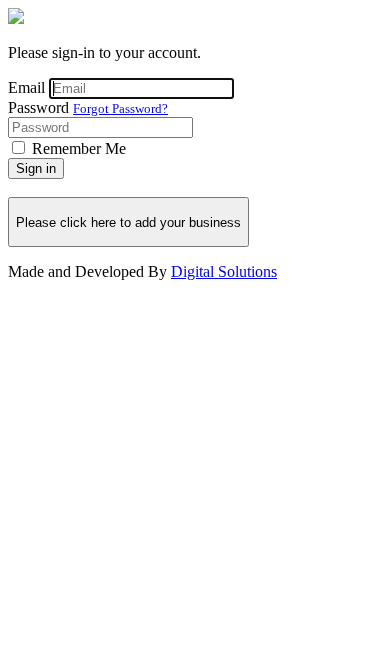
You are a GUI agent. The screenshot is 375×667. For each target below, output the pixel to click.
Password (38, 107)
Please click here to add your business (128, 222)
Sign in (36, 168)
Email (26, 87)
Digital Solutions (224, 271)
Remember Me (79, 148)
